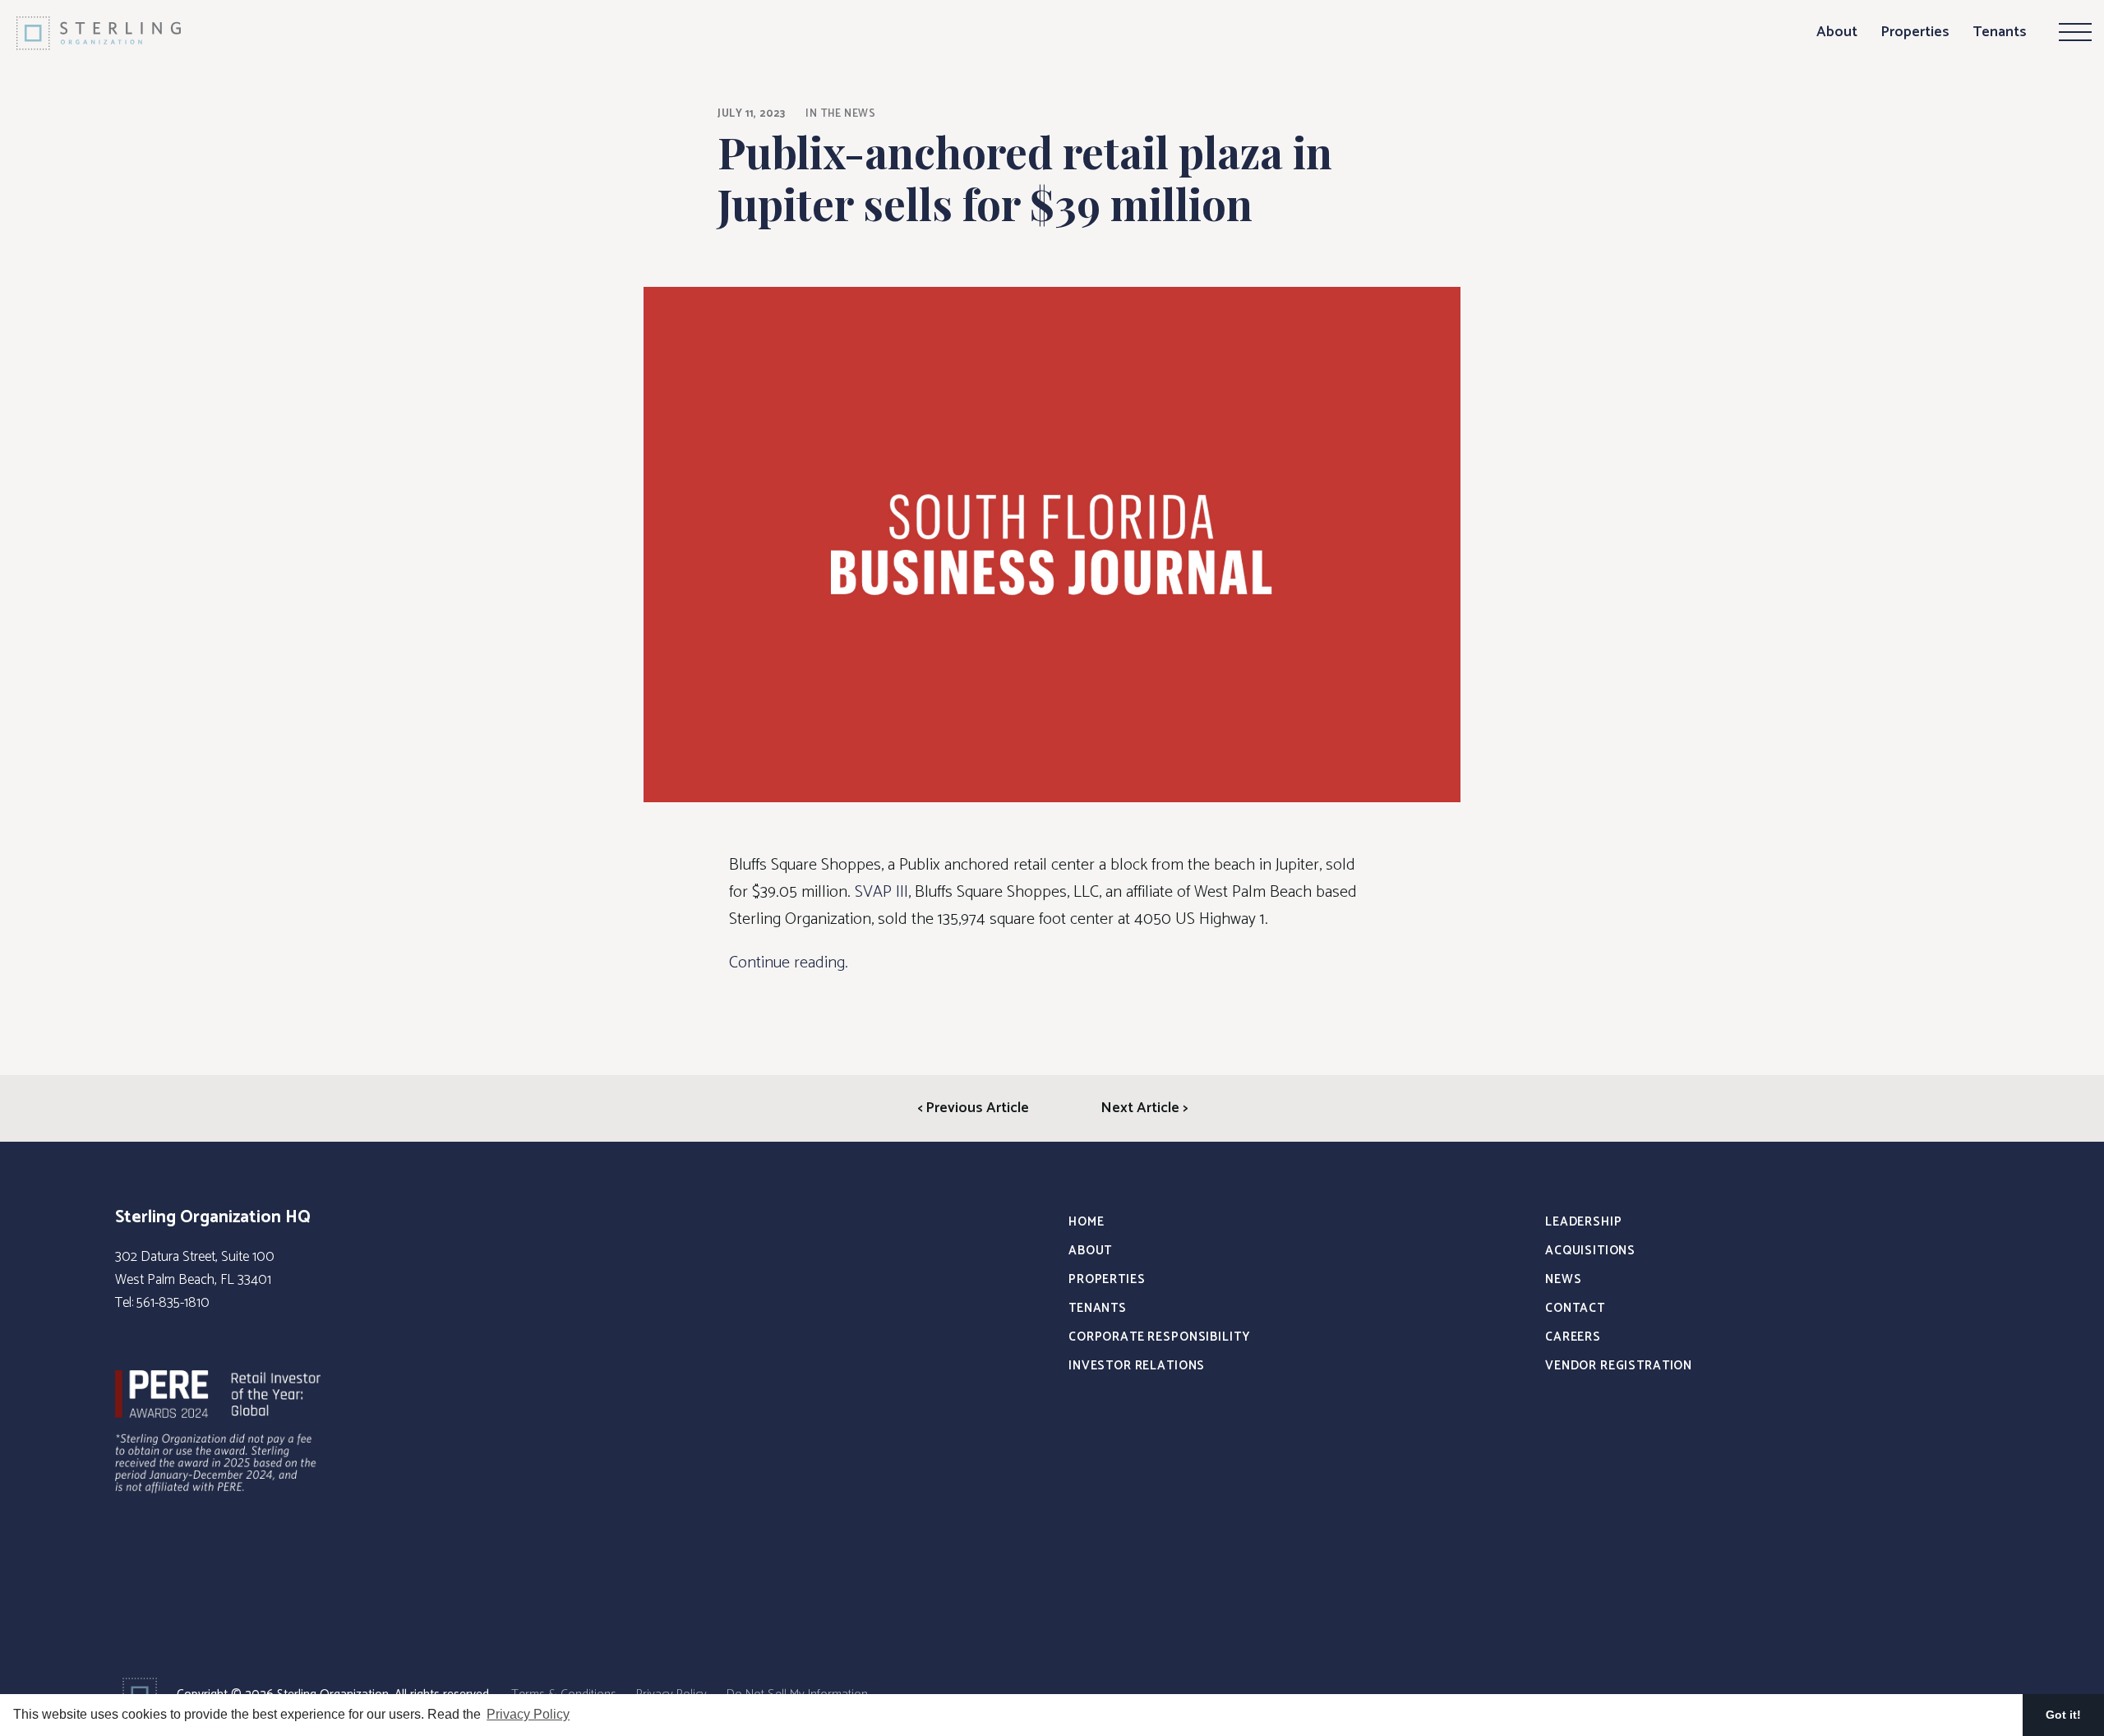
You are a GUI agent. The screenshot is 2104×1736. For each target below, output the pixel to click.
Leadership (1584, 1222)
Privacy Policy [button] (528, 1714)
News (1563, 1279)
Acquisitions (1590, 1251)
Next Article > (1144, 1108)
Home (1086, 1222)
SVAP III (881, 892)
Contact (1575, 1308)
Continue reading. (789, 963)
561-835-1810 (173, 1303)
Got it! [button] (2063, 1715)
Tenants (2000, 32)
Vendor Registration (1619, 1366)
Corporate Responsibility (1159, 1337)
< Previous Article (973, 1108)
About (1837, 32)
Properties (1915, 32)
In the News (840, 114)
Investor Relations (1137, 1366)
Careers (1573, 1337)
